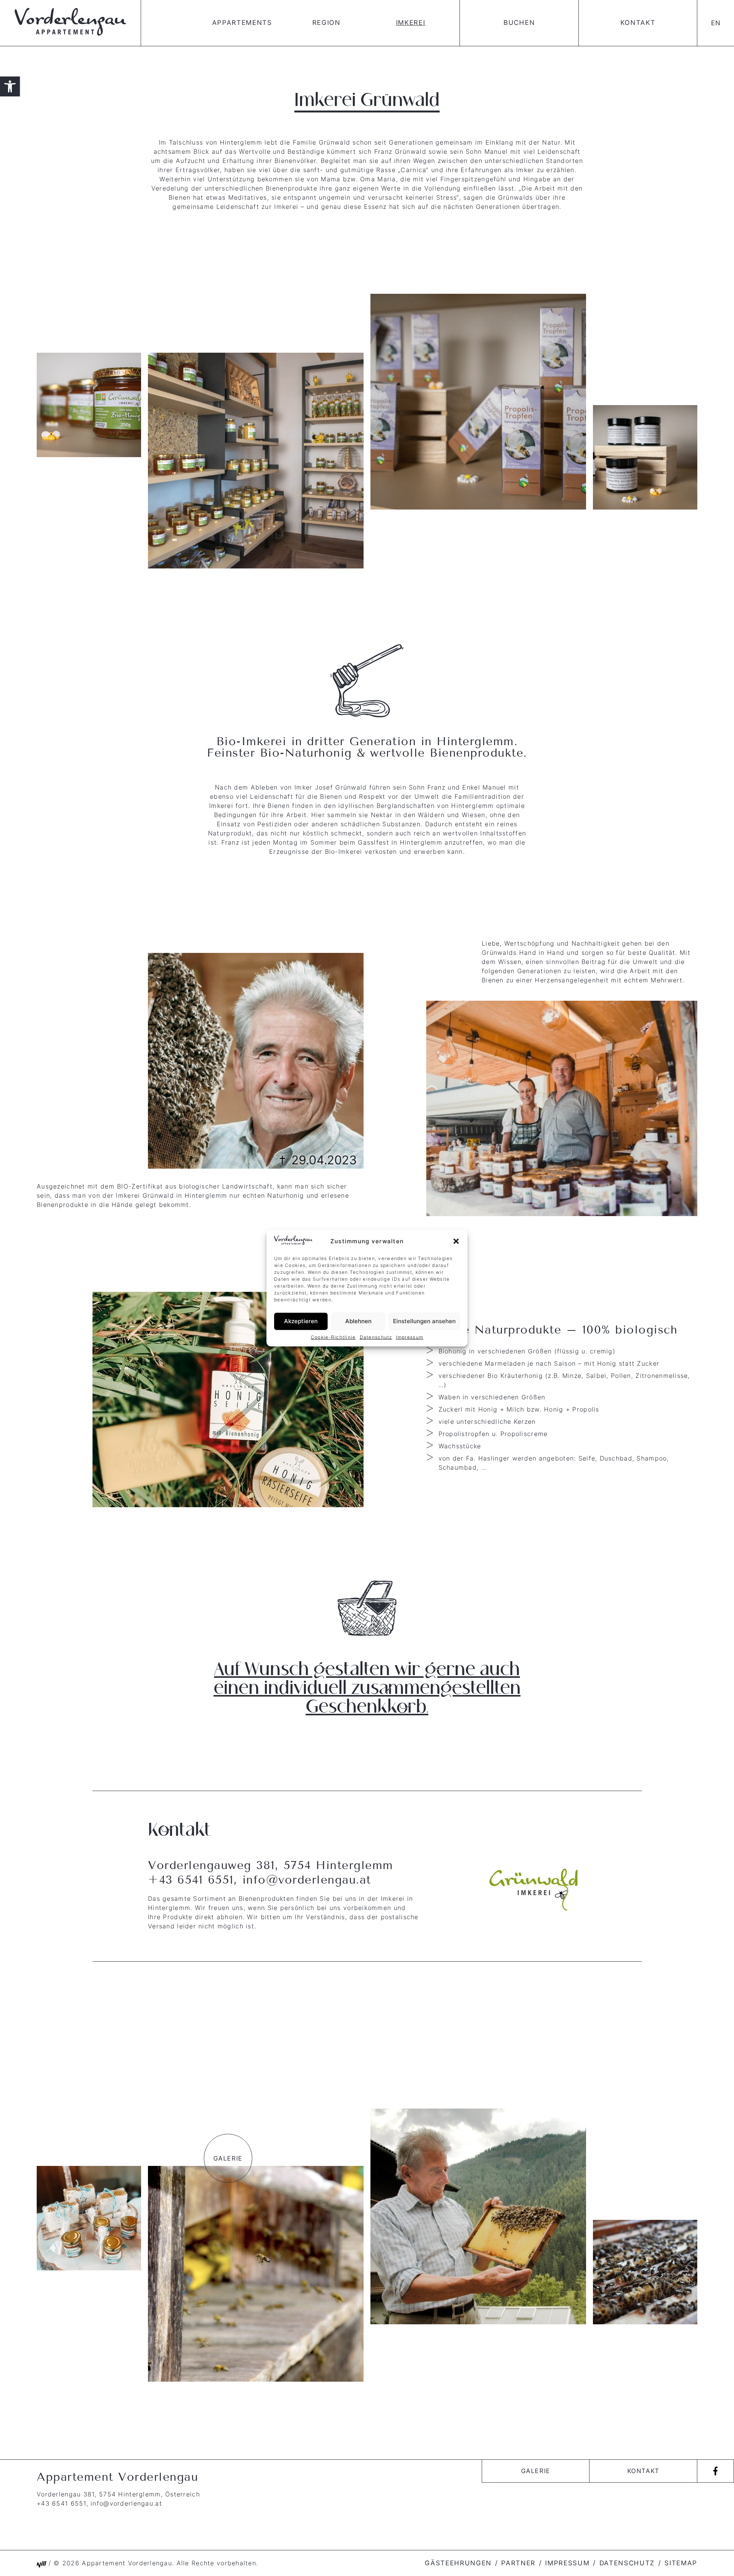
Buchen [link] (519, 23)
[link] (10, 86)
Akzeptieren (301, 1321)
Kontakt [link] (638, 23)
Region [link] (326, 23)
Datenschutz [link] (376, 1337)
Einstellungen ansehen (424, 1321)
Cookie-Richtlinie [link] (333, 1337)
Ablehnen (358, 1321)
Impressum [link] (410, 1337)
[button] (456, 1241)
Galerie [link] (536, 2471)
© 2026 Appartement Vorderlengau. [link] (114, 2563)
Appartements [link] (242, 23)
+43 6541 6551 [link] (191, 1880)
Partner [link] (518, 2563)
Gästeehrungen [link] (458, 2563)
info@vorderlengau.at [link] (307, 1880)
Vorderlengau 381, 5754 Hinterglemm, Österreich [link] (118, 2494)
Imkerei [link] (411, 23)
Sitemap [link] (681, 2563)
